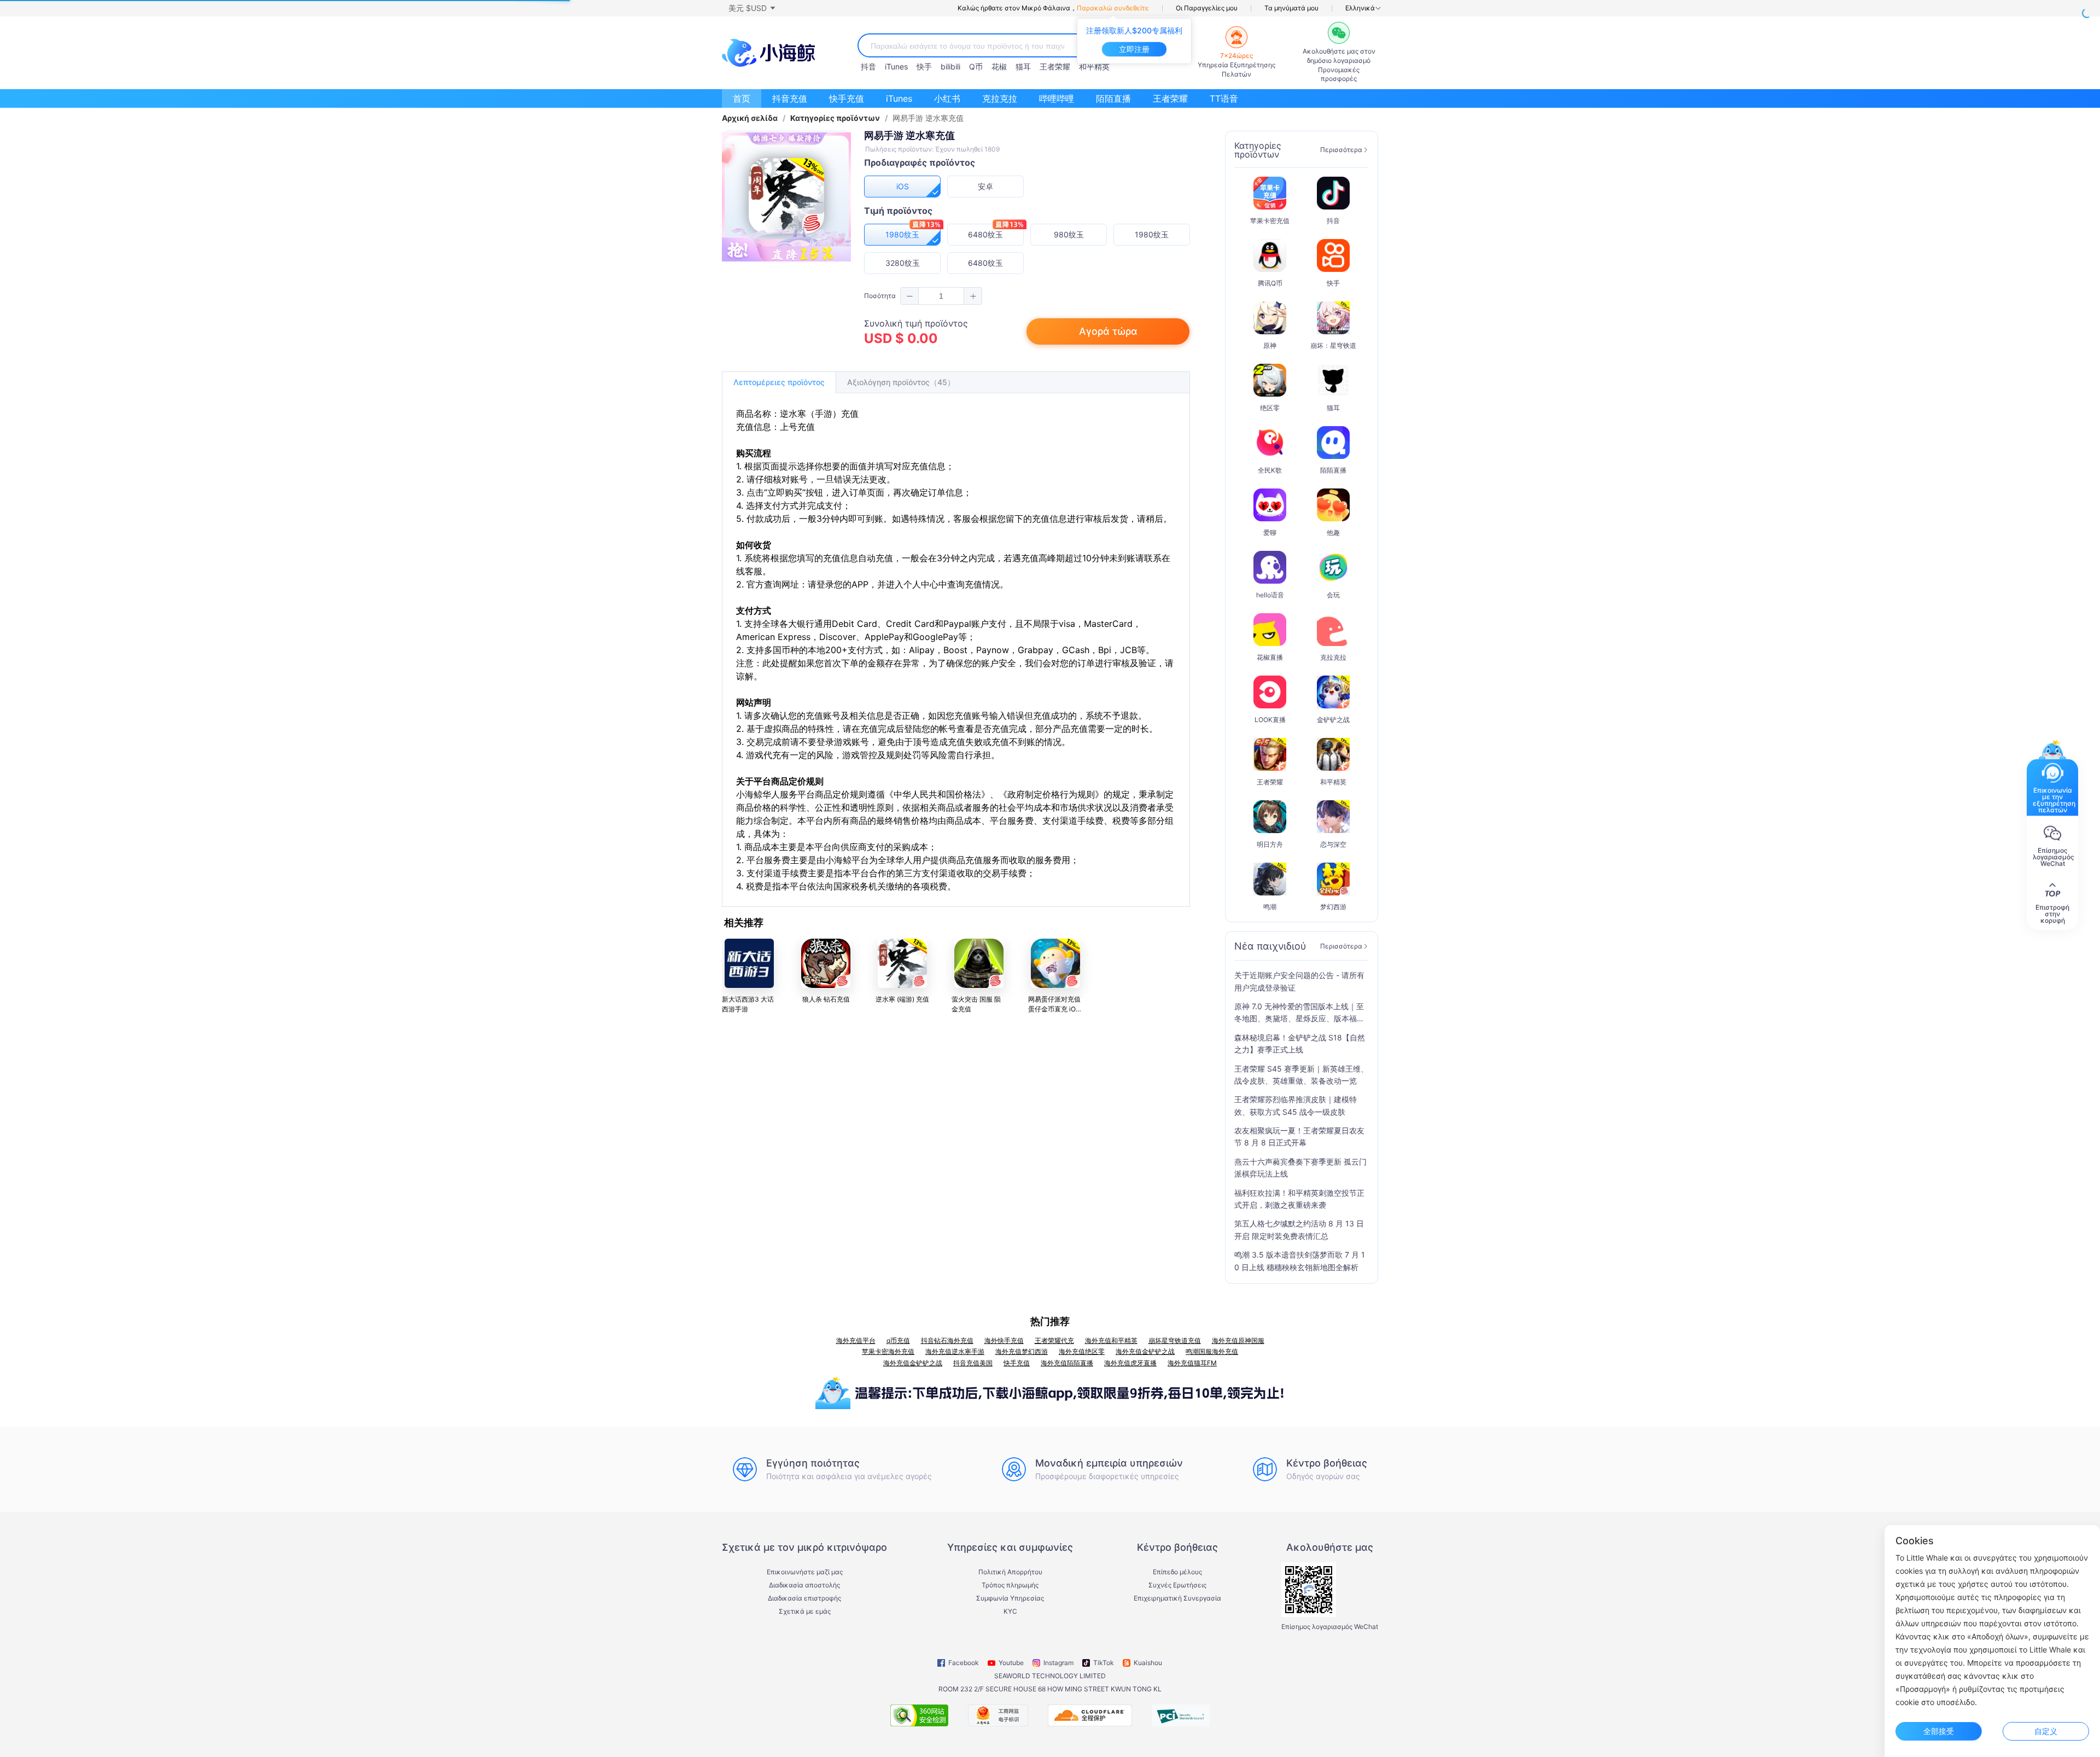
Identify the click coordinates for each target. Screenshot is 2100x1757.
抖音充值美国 (973, 1363)
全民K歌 (1270, 470)
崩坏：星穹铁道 (1333, 345)
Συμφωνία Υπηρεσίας (1010, 1598)
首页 (742, 98)
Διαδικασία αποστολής (804, 1585)
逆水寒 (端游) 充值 (902, 999)
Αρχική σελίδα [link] (750, 118)
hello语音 (1270, 595)
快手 (924, 66)
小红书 (947, 98)
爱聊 (1270, 533)
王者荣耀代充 (1054, 1340)
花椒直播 (1270, 657)
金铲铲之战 (1333, 720)
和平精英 (1094, 66)
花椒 (999, 66)
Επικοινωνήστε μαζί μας (805, 1572)
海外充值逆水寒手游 (955, 1351)
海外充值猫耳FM (1192, 1363)
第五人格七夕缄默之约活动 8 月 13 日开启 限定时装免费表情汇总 (1299, 1229)
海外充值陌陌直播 (1067, 1363)
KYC (1010, 1611)
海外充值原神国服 (1238, 1340)
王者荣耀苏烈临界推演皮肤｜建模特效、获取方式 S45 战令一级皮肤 (1296, 1105)
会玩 (1333, 595)
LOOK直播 (1270, 720)
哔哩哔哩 (1057, 98)
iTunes (896, 66)
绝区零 (1270, 408)
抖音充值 (790, 98)
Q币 (976, 66)
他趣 (1333, 533)
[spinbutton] (941, 296)
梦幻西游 (1333, 907)
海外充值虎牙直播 (1130, 1363)
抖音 (868, 66)
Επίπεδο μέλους (1177, 1572)
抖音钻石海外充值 (947, 1340)
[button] (751, 8)
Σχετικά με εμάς (805, 1611)
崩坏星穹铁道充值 (1175, 1340)
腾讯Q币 (1270, 283)
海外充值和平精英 (1111, 1340)
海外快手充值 (1004, 1340)
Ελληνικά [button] (1360, 8)
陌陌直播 (1113, 98)
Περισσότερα (1341, 150)
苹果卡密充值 (1270, 221)
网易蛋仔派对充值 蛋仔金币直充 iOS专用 (1054, 1009)
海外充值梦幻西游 (1022, 1351)
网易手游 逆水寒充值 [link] (928, 118)
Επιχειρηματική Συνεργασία (1177, 1598)
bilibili (950, 66)
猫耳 (1023, 66)
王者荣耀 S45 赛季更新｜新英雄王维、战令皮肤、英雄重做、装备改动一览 (1301, 1075)
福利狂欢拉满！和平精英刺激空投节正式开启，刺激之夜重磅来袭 (1299, 1199)
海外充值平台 (856, 1340)
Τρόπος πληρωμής (1010, 1585)
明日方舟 (1270, 844)
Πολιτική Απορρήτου (1010, 1572)
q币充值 (898, 1340)
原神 (1270, 345)
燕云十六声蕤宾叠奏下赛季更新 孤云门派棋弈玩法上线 (1300, 1168)
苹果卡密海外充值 (888, 1351)
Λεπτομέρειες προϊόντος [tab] (779, 382)
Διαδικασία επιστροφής (804, 1598)
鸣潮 (1270, 907)
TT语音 (1224, 98)
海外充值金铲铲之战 (1145, 1351)
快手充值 (847, 98)
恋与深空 (1333, 844)
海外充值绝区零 (1082, 1351)
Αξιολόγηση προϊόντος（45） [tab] (901, 382)
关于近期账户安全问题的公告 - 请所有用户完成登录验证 (1299, 981)
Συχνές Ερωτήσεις (1177, 1585)
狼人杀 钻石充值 (826, 999)
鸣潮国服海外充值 (1212, 1351)
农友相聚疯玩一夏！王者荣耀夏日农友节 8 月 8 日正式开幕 (1299, 1136)
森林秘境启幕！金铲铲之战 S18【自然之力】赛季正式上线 (1300, 1043)
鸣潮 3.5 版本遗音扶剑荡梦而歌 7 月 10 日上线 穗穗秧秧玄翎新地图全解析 (1300, 1261)
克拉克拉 (1000, 98)
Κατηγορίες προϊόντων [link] (835, 118)
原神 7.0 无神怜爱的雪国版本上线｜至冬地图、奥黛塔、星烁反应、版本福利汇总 (1299, 1013)
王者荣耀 (1055, 66)
